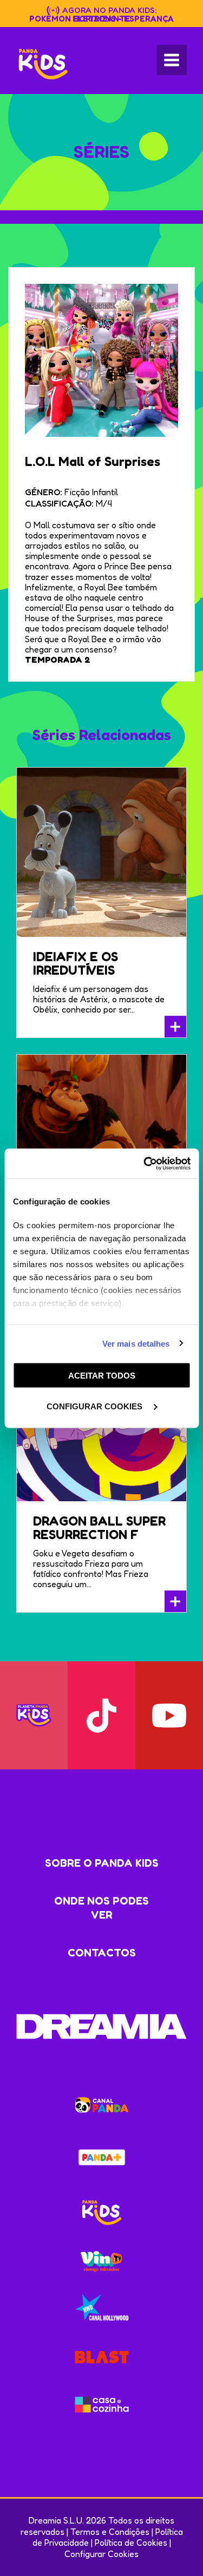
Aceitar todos (102, 1376)
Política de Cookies (131, 2542)
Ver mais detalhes (136, 1343)
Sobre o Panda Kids (102, 1863)
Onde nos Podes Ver (101, 1908)
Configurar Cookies (101, 2554)
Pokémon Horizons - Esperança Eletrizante (101, 19)
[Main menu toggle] (172, 60)
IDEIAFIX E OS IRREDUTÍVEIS (76, 963)
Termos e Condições (110, 2532)
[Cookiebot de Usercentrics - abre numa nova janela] (145, 1163)
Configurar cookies (96, 1406)
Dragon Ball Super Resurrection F (99, 1528)
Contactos (102, 1953)
